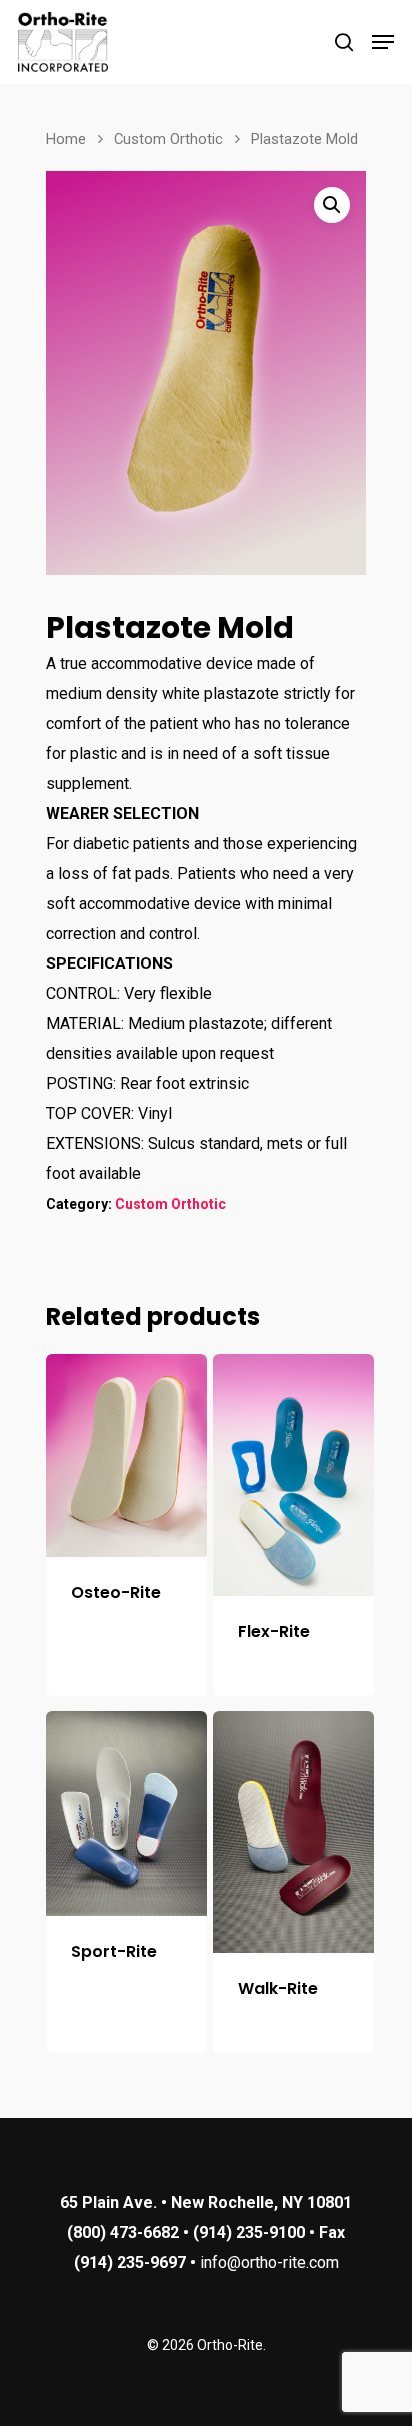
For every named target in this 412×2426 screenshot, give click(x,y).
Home (66, 139)
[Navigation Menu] (383, 42)
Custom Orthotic (168, 139)
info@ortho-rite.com (269, 2262)
